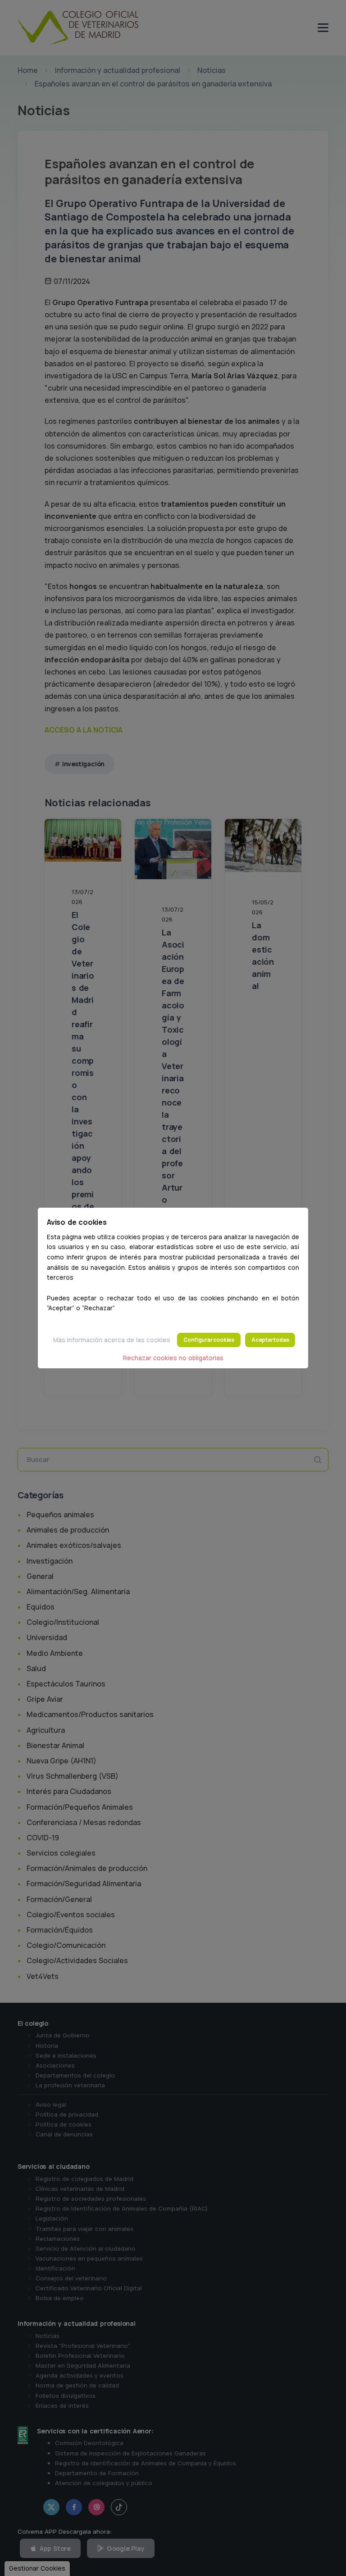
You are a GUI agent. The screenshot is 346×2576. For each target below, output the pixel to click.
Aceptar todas (270, 1340)
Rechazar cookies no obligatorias (173, 1358)
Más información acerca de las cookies (112, 1340)
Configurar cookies (209, 1340)
